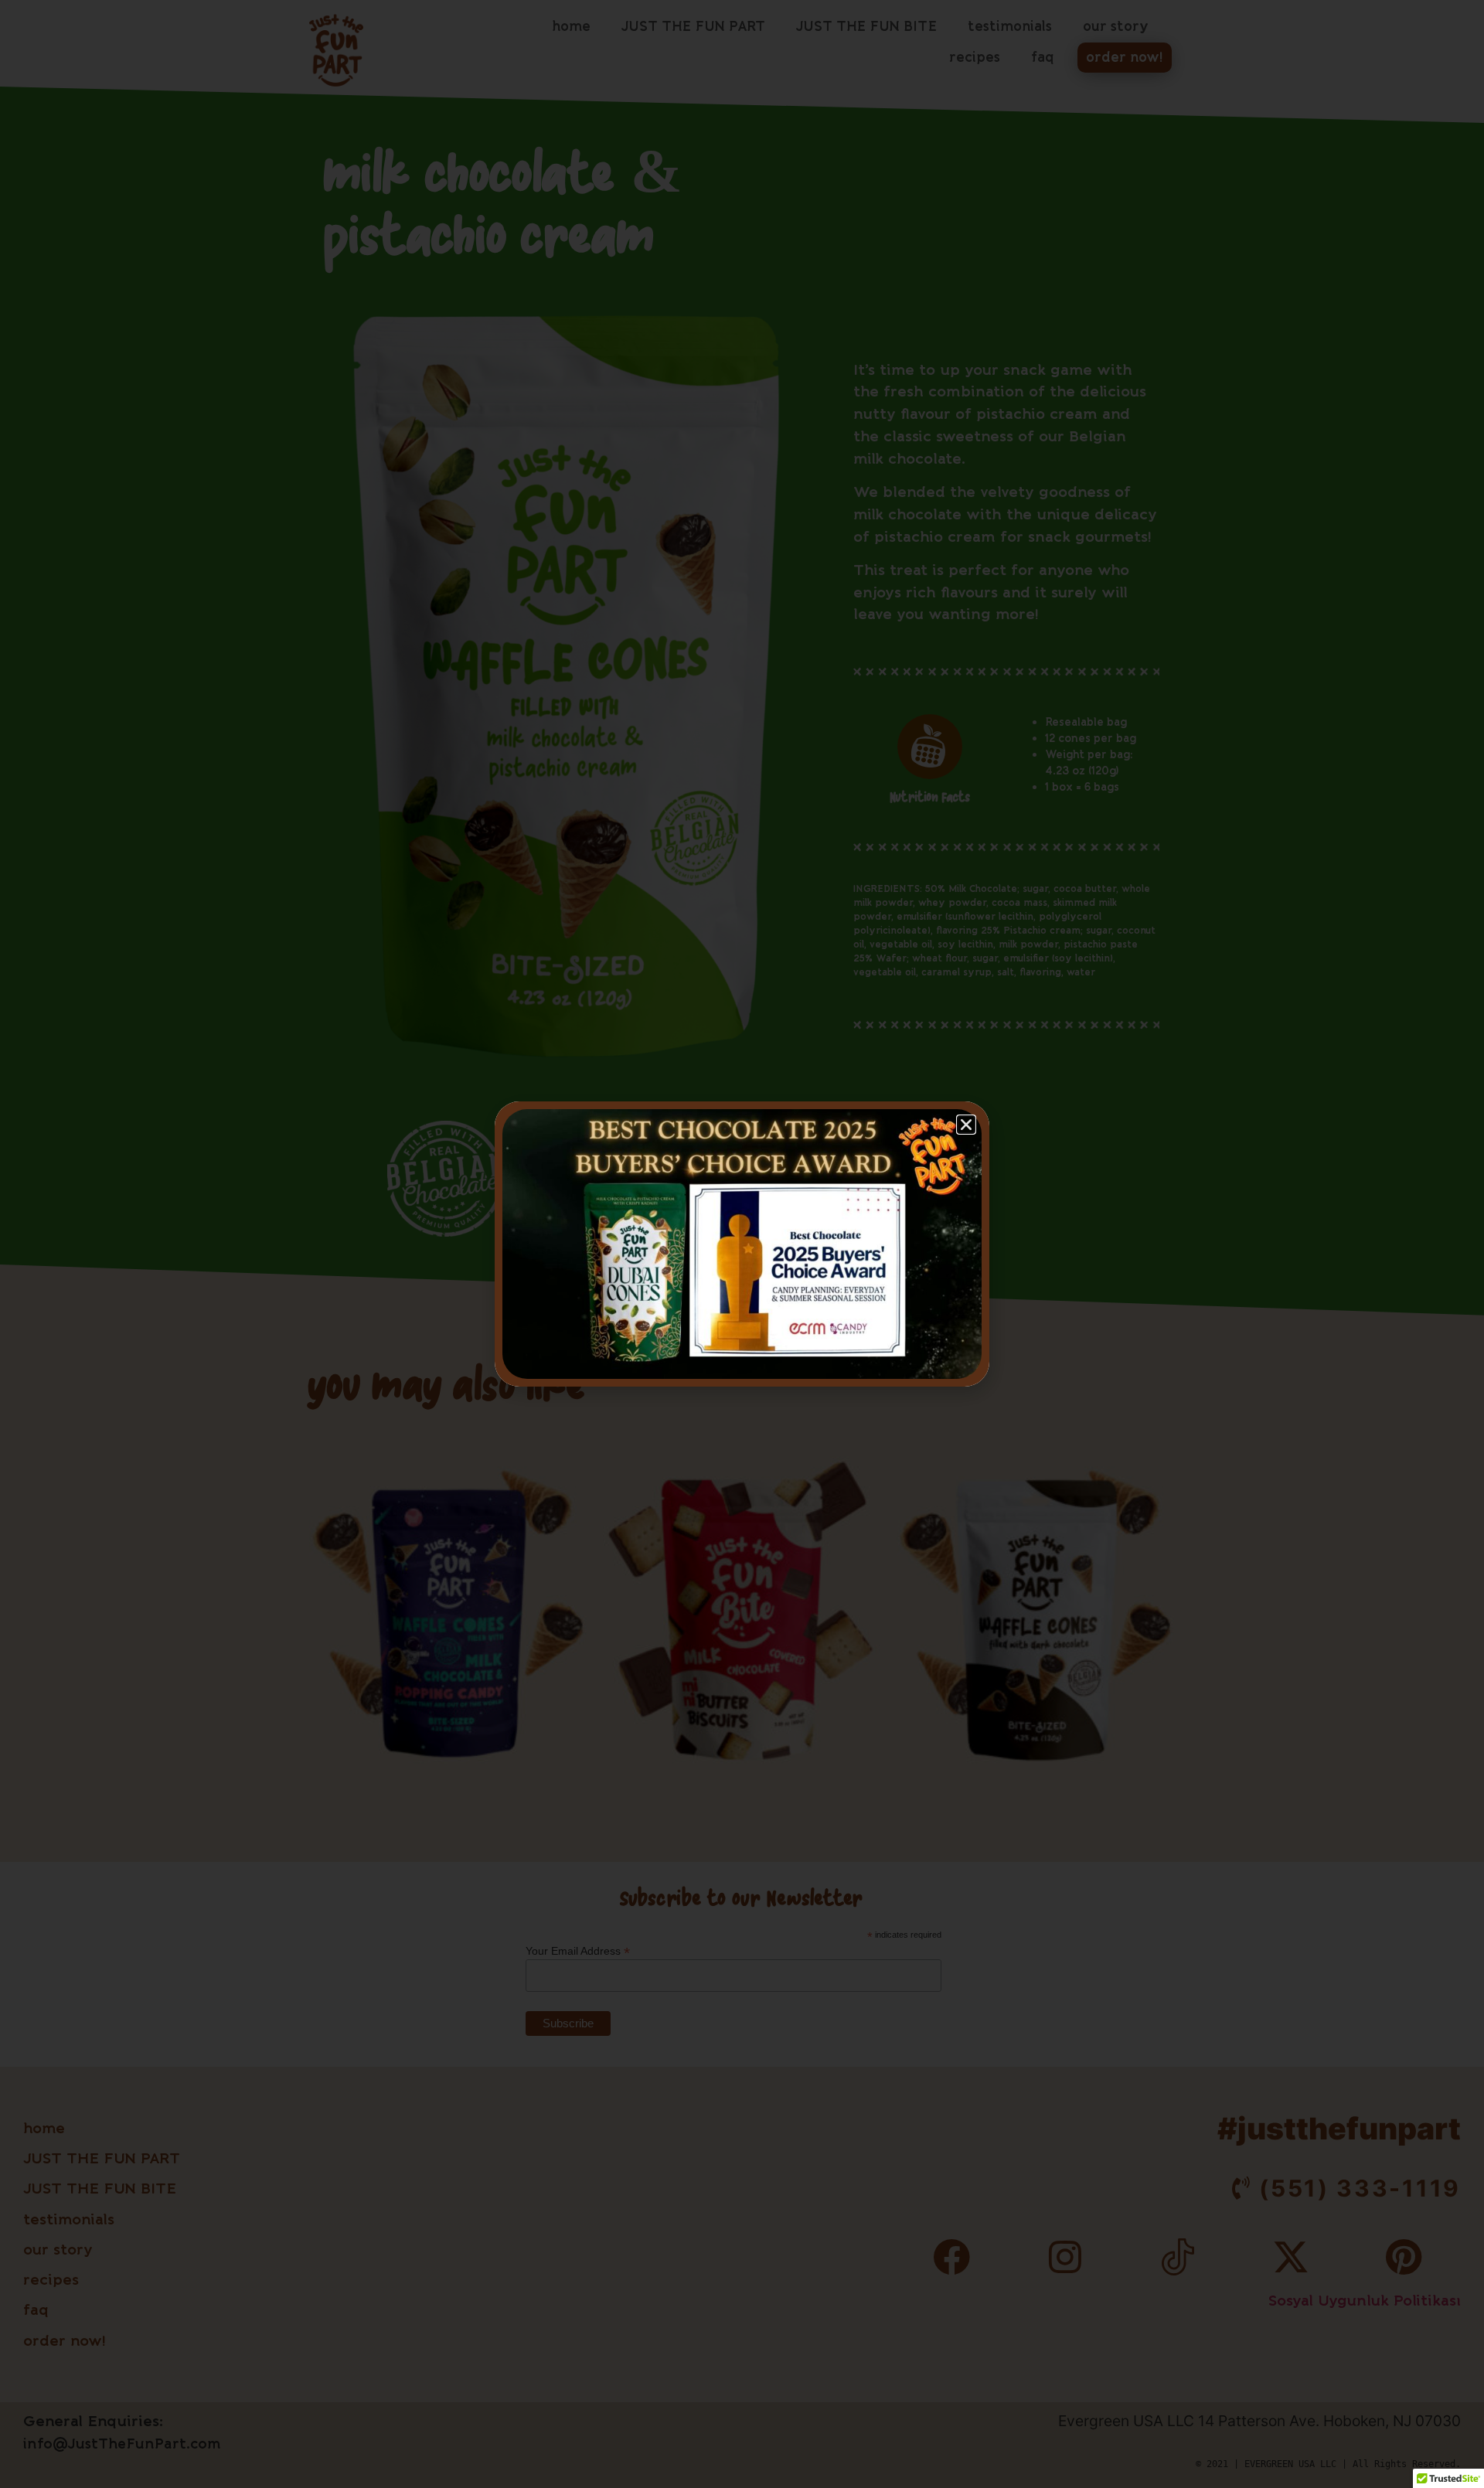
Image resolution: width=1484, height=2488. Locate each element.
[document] (742, 1244)
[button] (966, 1125)
